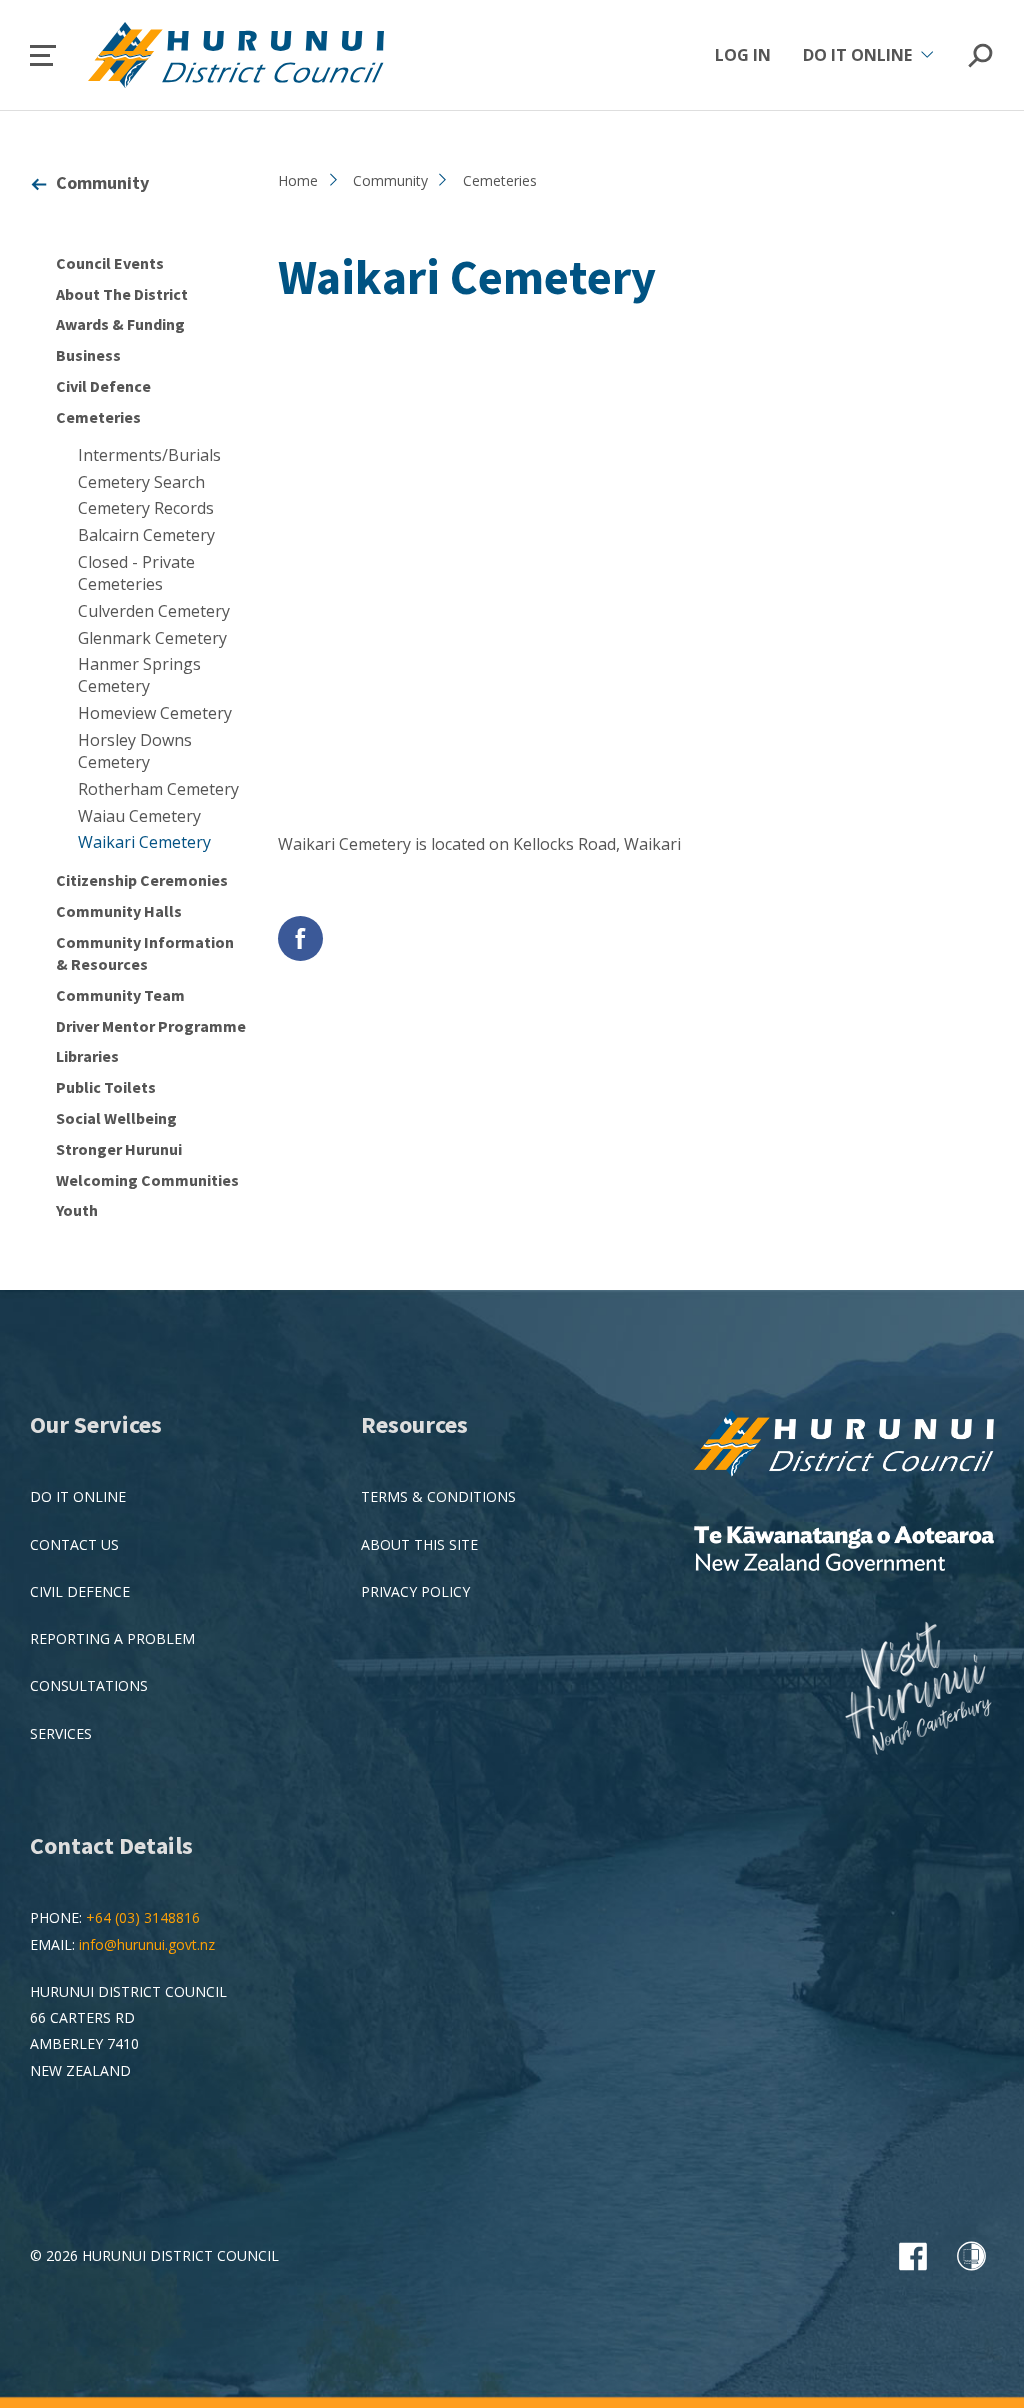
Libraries (87, 1056)
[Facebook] (912, 2256)
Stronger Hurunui (119, 1149)
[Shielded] (971, 2256)
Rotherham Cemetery (158, 789)
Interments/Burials (149, 455)
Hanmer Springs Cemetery (139, 675)
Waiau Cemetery (139, 816)
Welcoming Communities (147, 1180)
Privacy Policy (415, 1591)
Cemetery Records (146, 508)
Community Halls (119, 911)
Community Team (120, 995)
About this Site (419, 1544)
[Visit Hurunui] (919, 1690)
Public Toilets (106, 1087)
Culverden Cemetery (154, 611)
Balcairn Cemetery (146, 535)
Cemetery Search (141, 482)
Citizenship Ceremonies (142, 880)
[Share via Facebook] (300, 938)
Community (102, 182)
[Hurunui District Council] (844, 1445)
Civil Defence (103, 386)
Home (298, 180)
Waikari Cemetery (144, 842)
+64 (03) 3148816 (143, 1917)
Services (61, 1733)
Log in (743, 55)
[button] (43, 55)
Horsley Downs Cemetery (135, 751)
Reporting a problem (112, 1638)
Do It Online (78, 1496)
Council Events (110, 263)
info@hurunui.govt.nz (147, 1944)
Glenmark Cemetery (152, 638)
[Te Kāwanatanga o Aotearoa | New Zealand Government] (844, 1550)
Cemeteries (98, 417)
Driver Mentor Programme (151, 1026)
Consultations (89, 1685)
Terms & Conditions (438, 1496)
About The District (122, 294)
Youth (77, 1210)
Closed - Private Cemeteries (136, 573)
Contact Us (74, 1544)
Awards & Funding (120, 324)
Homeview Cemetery (155, 713)
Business (88, 355)
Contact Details (111, 1845)
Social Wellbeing (116, 1118)
